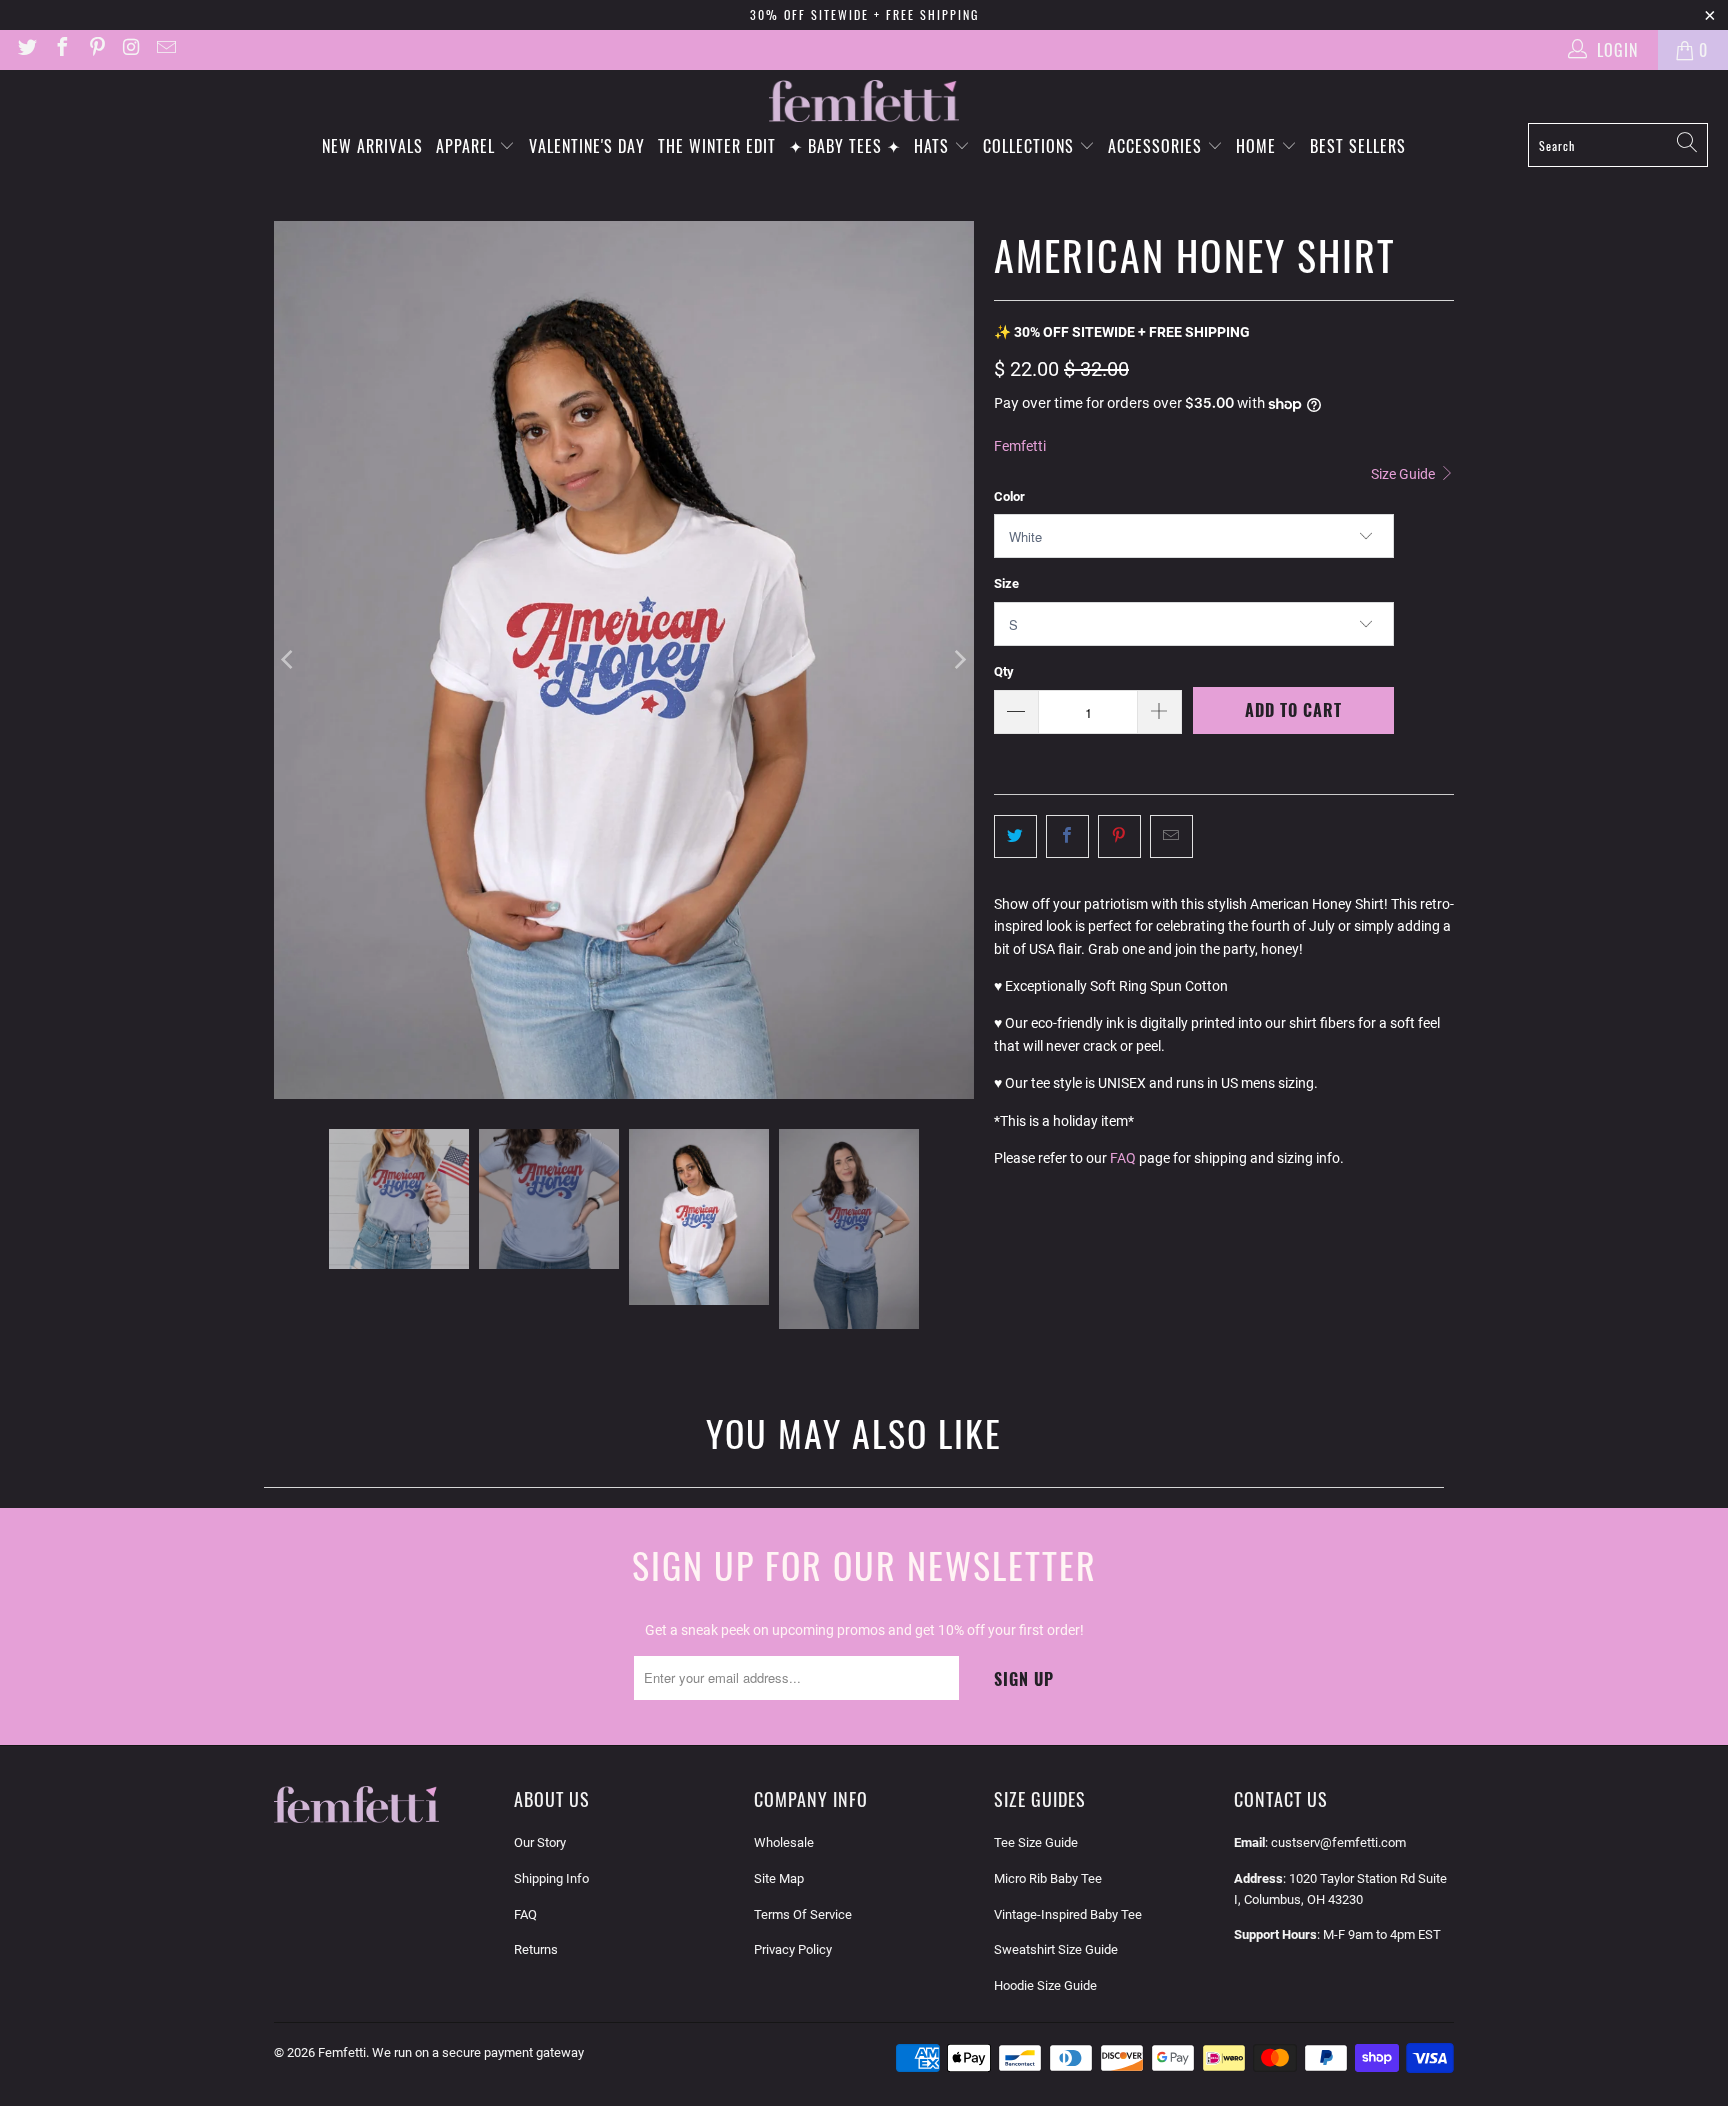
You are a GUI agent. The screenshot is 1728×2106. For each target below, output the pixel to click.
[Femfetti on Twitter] (26, 49)
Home (1258, 146)
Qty (1004, 671)
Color (1009, 496)
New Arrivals (372, 146)
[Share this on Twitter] (1015, 836)
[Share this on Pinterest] (1119, 836)
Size (1006, 583)
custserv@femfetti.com (1338, 1842)
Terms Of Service (803, 1914)
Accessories (1157, 146)
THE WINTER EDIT (717, 146)
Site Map (779, 1878)
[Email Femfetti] (165, 49)
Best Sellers (1358, 146)
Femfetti (1020, 446)
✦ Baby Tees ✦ (845, 146)
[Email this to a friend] (1171, 836)
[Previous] (289, 660)
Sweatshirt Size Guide (1056, 1949)
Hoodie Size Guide (1045, 1985)
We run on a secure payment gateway (478, 2052)
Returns (536, 1949)
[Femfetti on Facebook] (61, 49)
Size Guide (1404, 474)
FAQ (1123, 1158)
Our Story (540, 1842)
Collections (1031, 146)
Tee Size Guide (1036, 1842)
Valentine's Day (587, 146)
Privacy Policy (793, 1949)
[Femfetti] (864, 101)
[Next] (959, 660)
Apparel (468, 146)
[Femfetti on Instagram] (131, 49)
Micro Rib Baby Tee (1048, 1878)
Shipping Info (551, 1878)
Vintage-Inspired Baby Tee (1068, 1914)
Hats (934, 146)
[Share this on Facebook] (1067, 836)
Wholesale (784, 1842)
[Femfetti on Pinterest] (96, 49)
